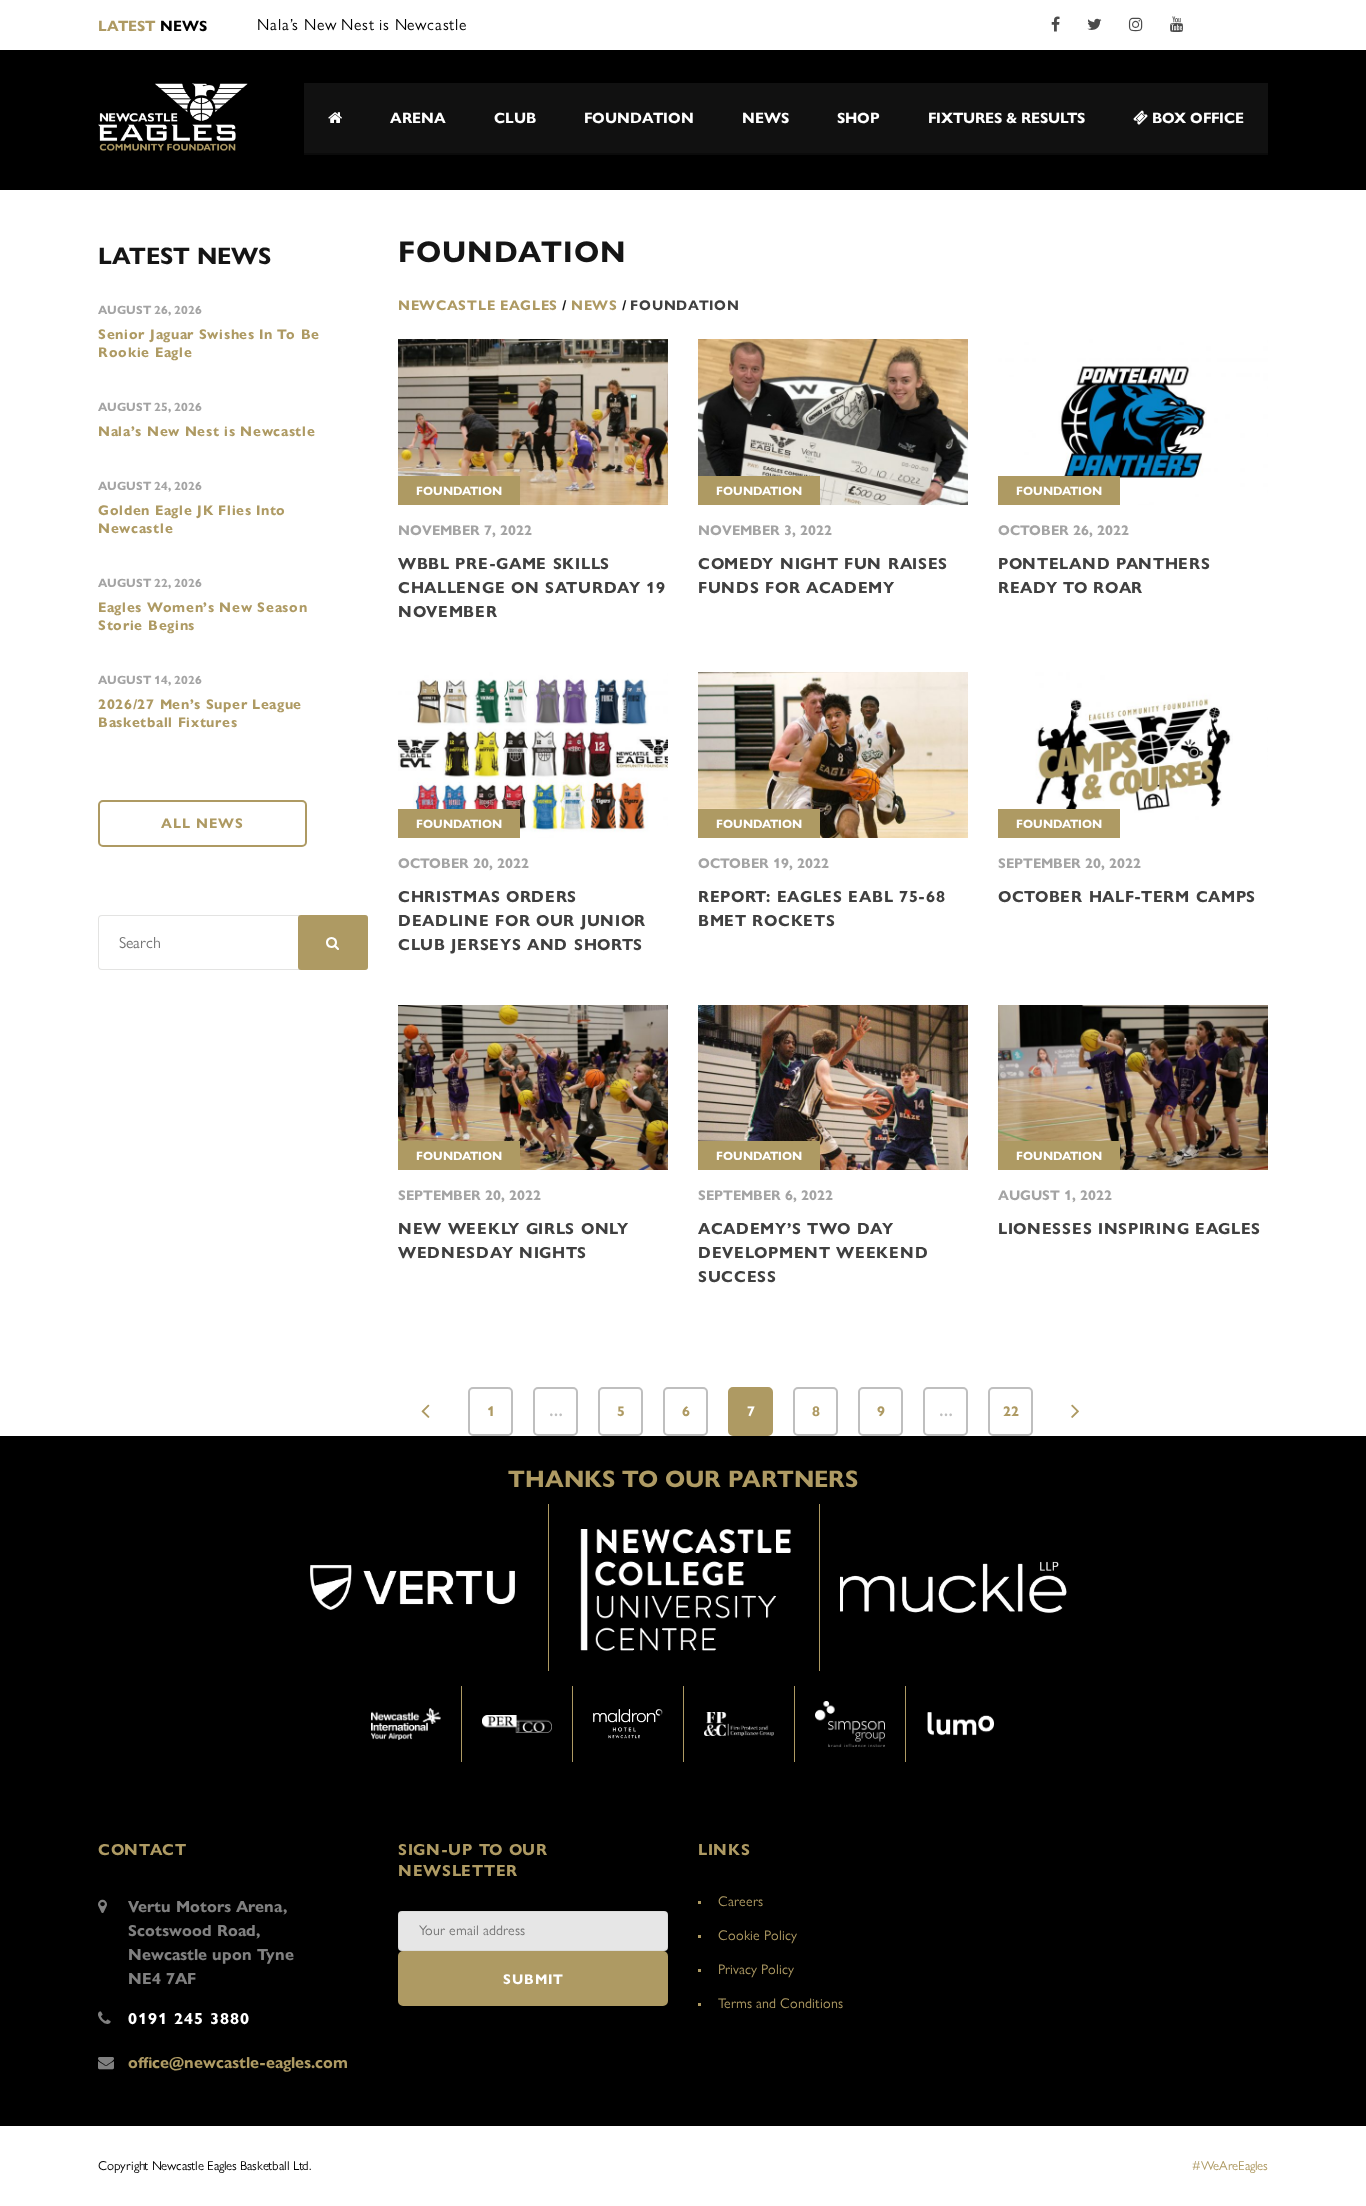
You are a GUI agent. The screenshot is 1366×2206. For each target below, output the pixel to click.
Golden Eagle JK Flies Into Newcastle (192, 519)
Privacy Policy (756, 1969)
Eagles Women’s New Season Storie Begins (203, 616)
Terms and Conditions (780, 2003)
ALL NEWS (202, 823)
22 (1011, 1411)
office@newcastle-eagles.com (238, 2062)
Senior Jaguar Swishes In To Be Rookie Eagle (209, 343)
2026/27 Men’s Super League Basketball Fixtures (200, 713)
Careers (740, 1901)
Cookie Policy (757, 1935)
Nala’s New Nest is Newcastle (207, 431)
